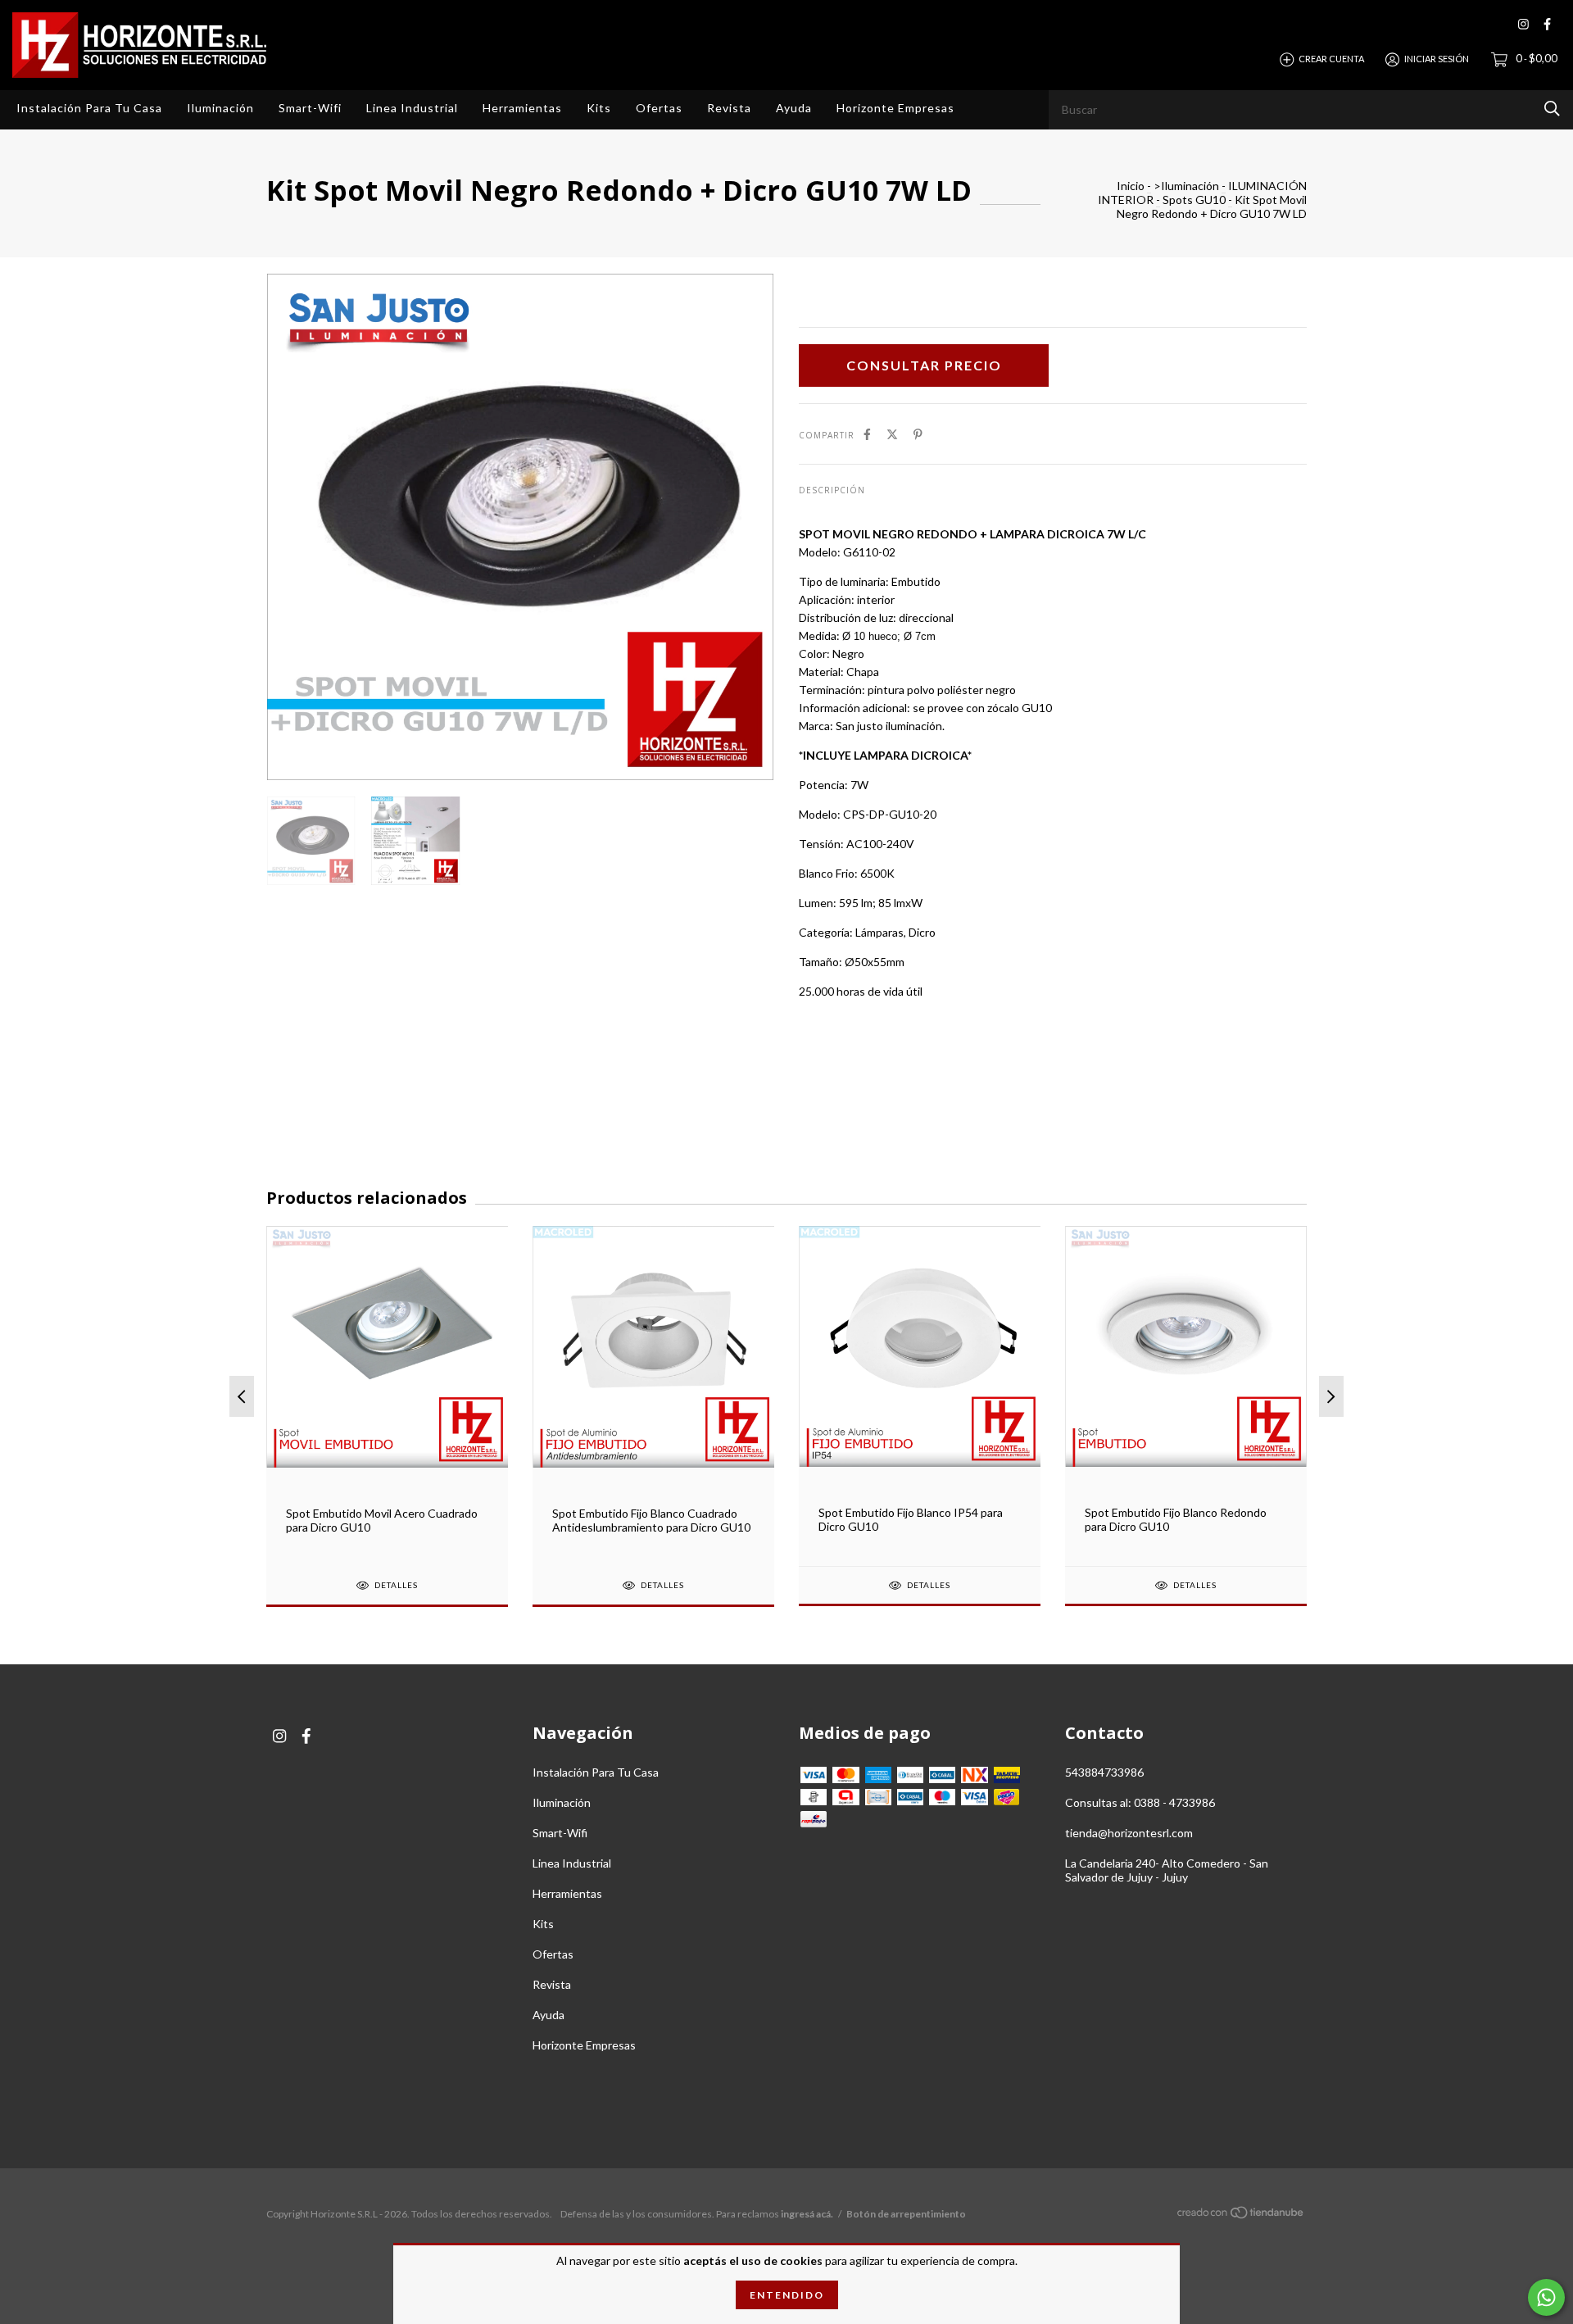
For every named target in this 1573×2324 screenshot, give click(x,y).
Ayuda (794, 108)
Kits (599, 108)
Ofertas (659, 108)
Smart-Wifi (310, 108)
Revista (729, 108)
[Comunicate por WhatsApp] (1546, 2297)
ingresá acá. (807, 2214)
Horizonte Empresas (895, 108)
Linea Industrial (412, 108)
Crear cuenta (1331, 59)
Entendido (787, 2295)
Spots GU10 (1194, 200)
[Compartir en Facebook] (867, 434)
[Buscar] (1552, 109)
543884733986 (1104, 1772)
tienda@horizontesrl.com (1129, 1833)
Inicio (1131, 186)
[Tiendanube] (1241, 2215)
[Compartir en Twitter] (892, 434)
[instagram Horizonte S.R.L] (1523, 24)
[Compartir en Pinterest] (918, 434)
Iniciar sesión (1437, 59)
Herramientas (522, 108)
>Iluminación (1186, 186)
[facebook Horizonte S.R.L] (1547, 24)
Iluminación (220, 108)
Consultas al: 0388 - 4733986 (1140, 1802)
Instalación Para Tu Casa (89, 108)
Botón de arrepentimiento (906, 2214)
